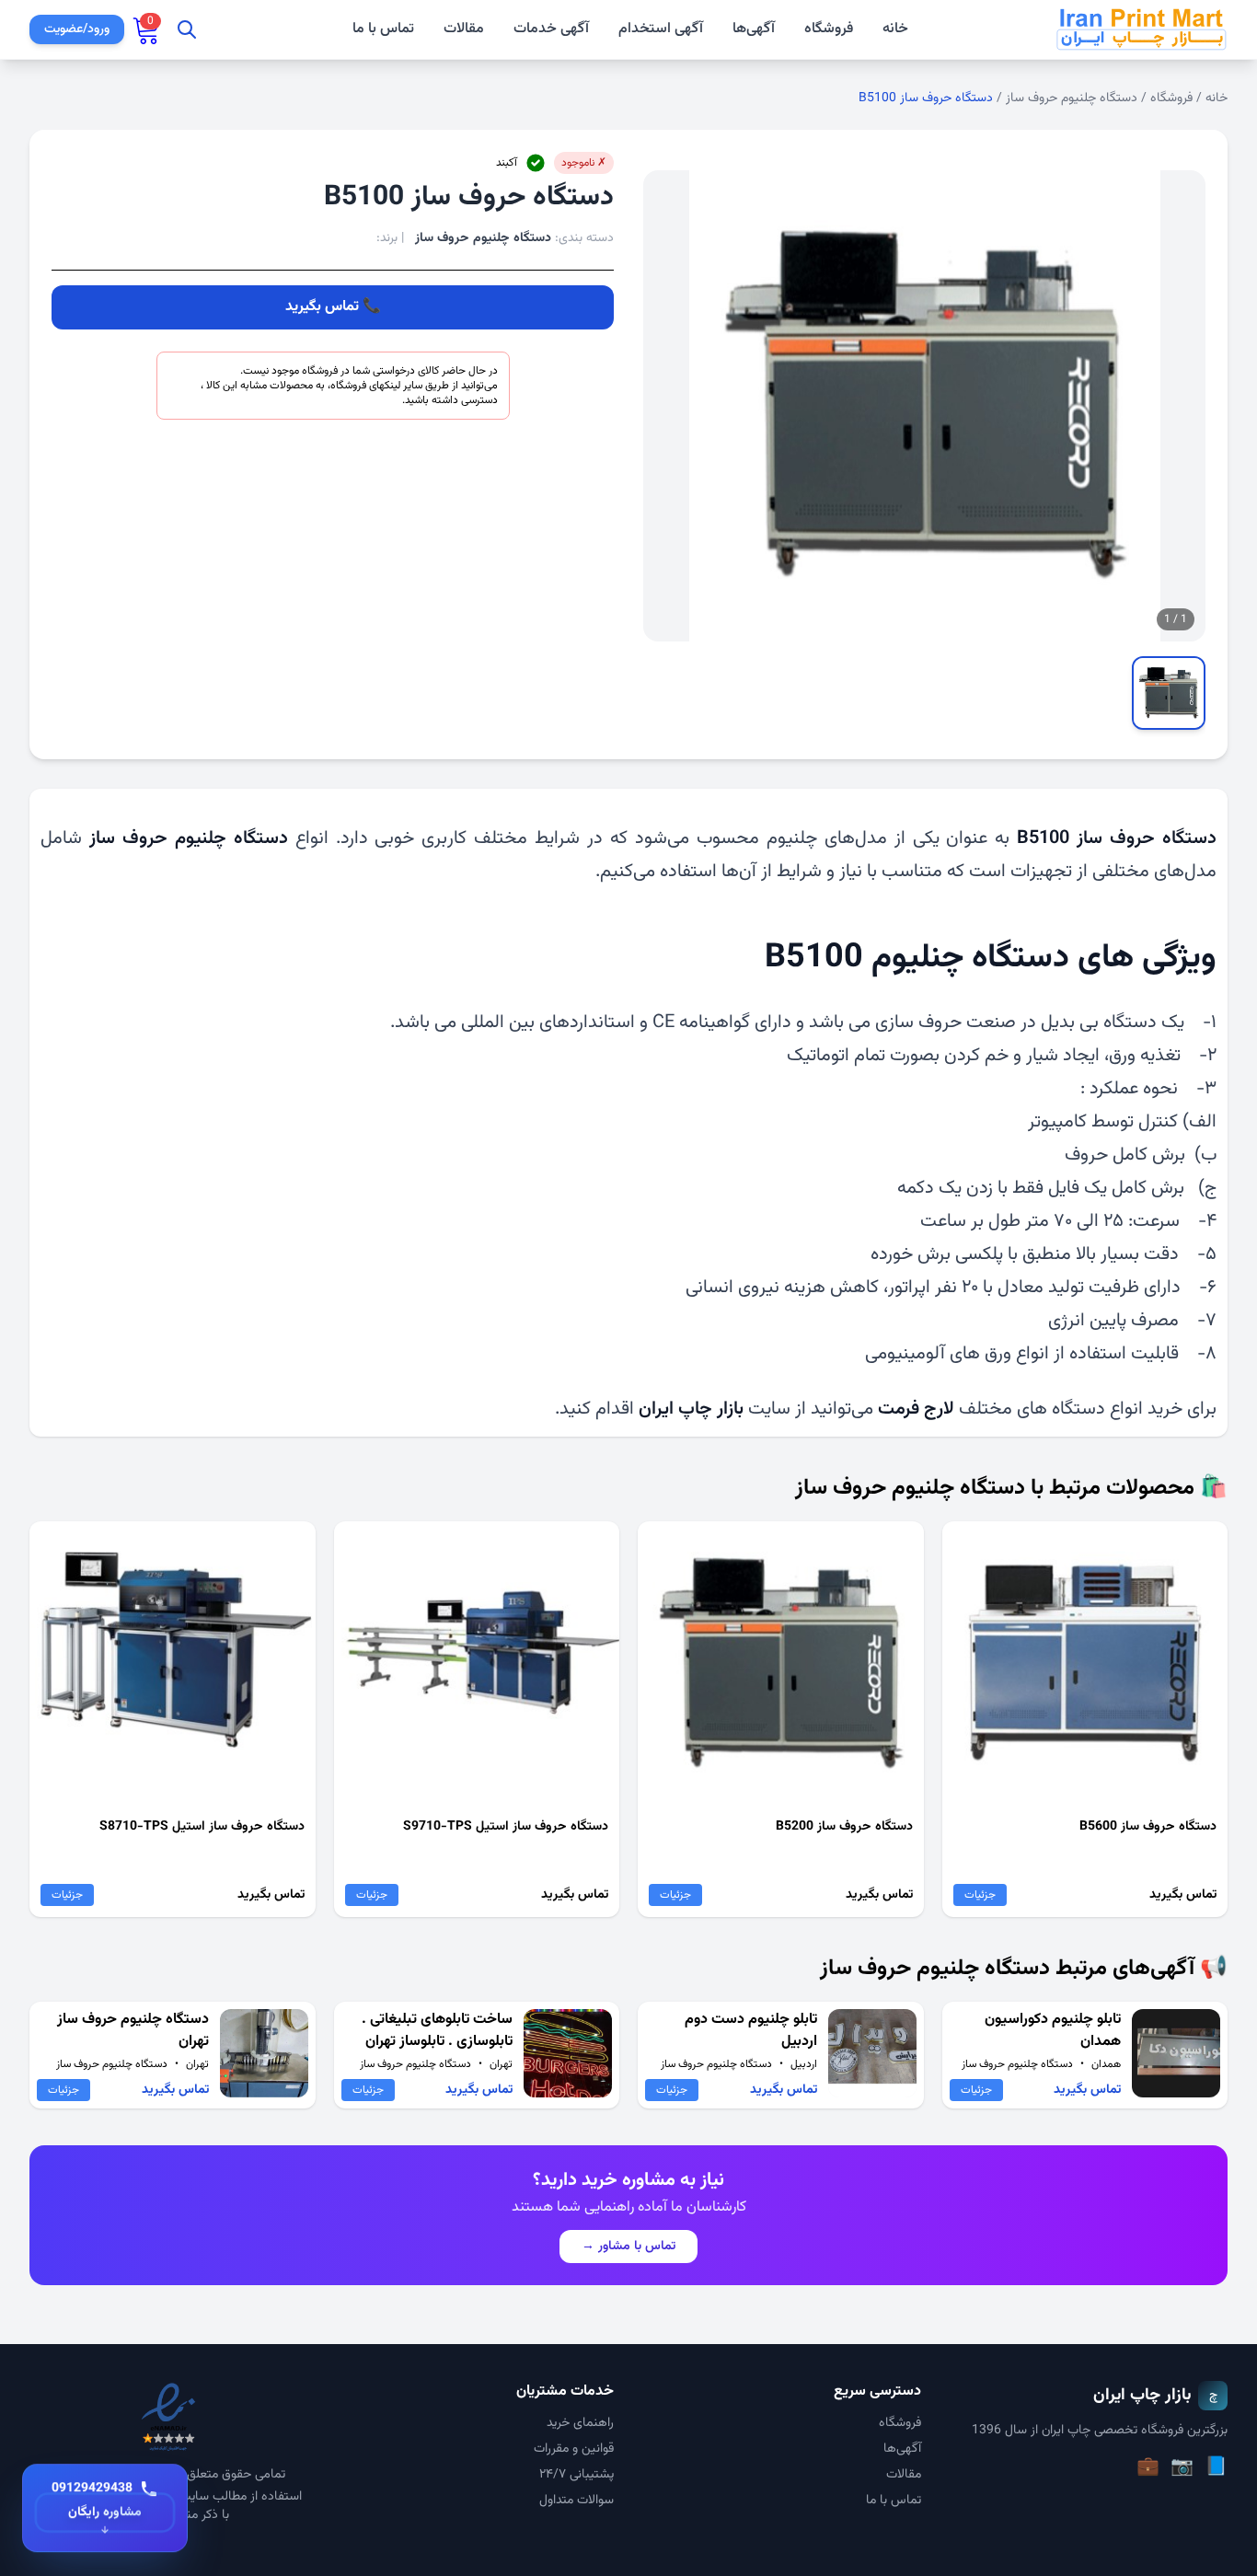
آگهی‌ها (754, 29)
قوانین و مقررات (574, 2449)
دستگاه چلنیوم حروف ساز (1072, 98)
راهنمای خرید (580, 2423)
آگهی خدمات (551, 29)
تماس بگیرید (322, 307)
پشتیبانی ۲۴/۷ (577, 2475)
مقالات (464, 29)
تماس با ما (383, 29)
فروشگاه (829, 29)
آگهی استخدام (661, 29)
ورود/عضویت (77, 29)
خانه (895, 29)
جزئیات (980, 1895)
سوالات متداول (577, 2501)
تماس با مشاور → (628, 2247)
